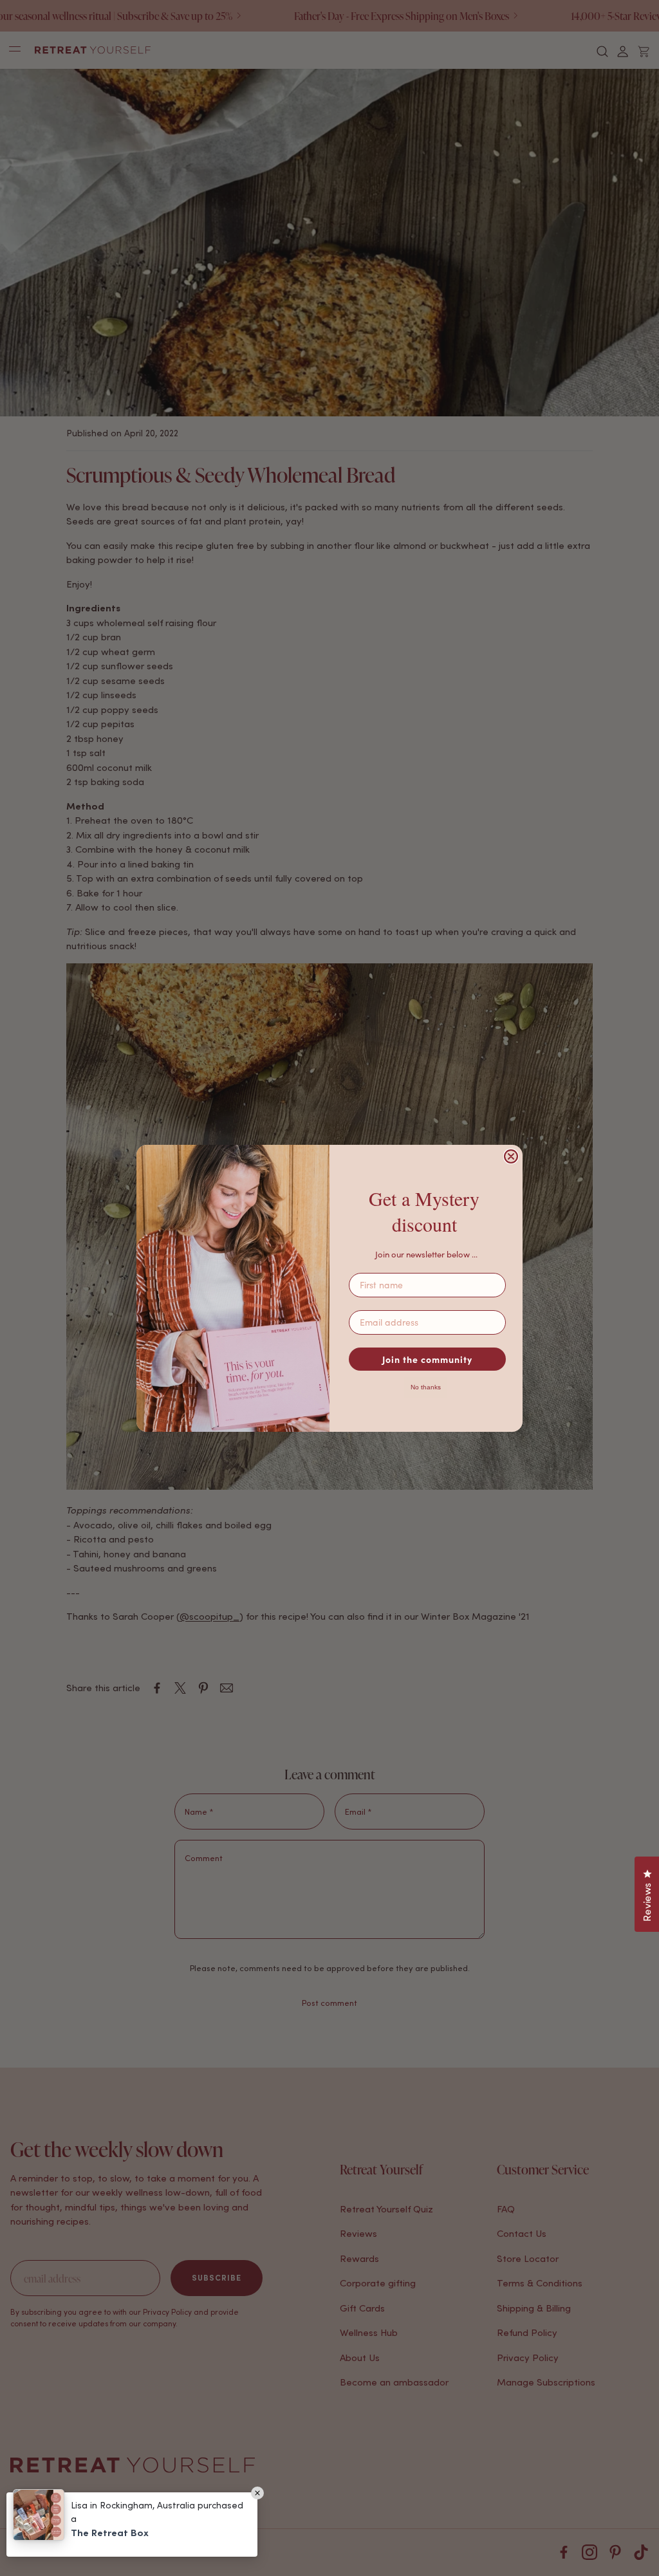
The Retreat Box (110, 2533)
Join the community (427, 1359)
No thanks (426, 1387)
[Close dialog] (511, 1156)
